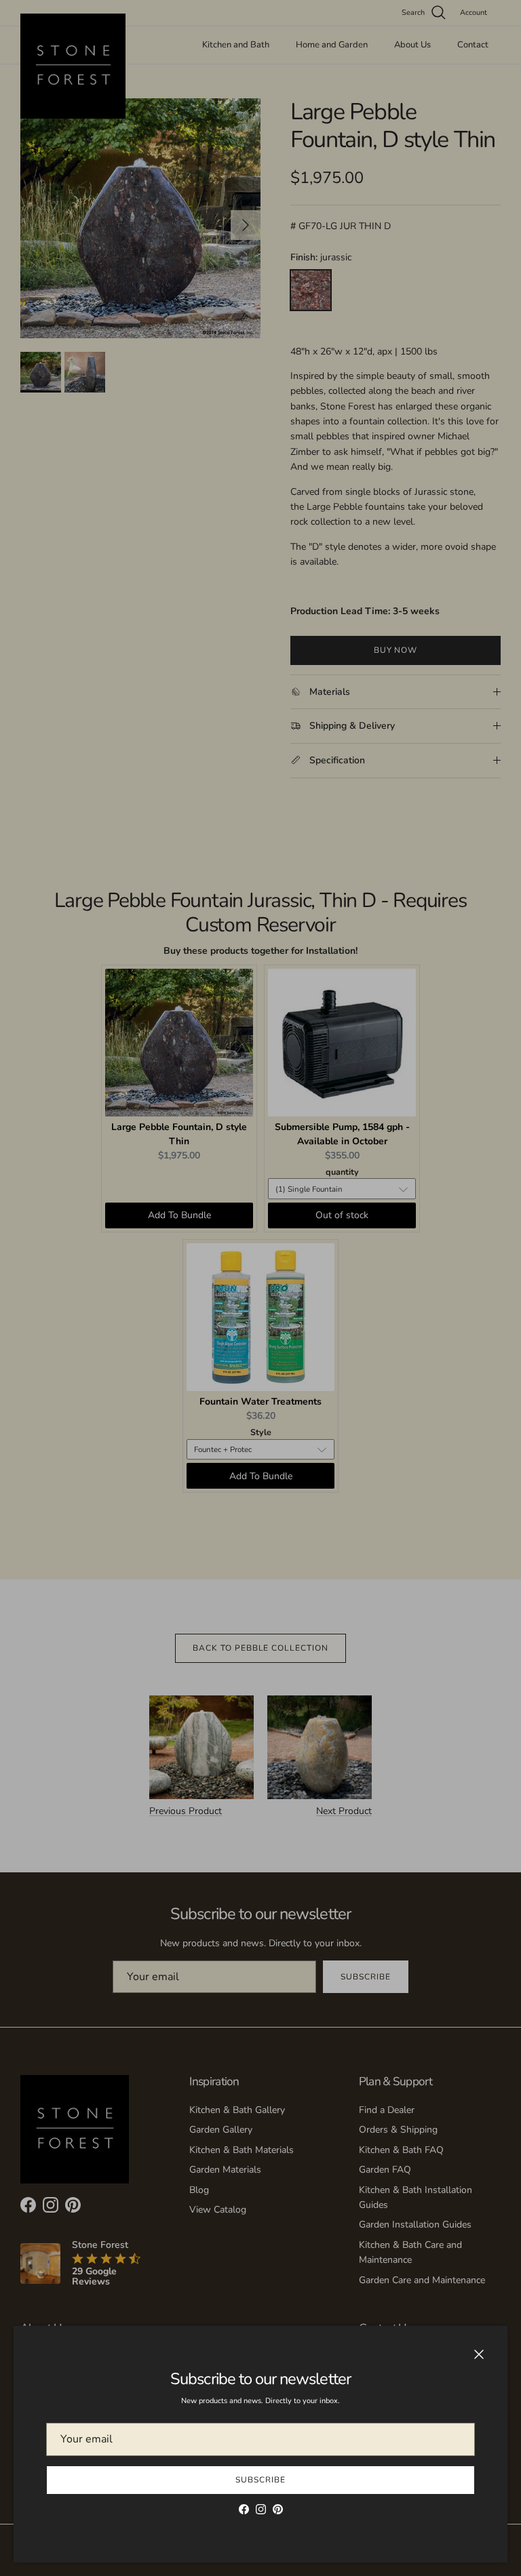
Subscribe (260, 2480)
